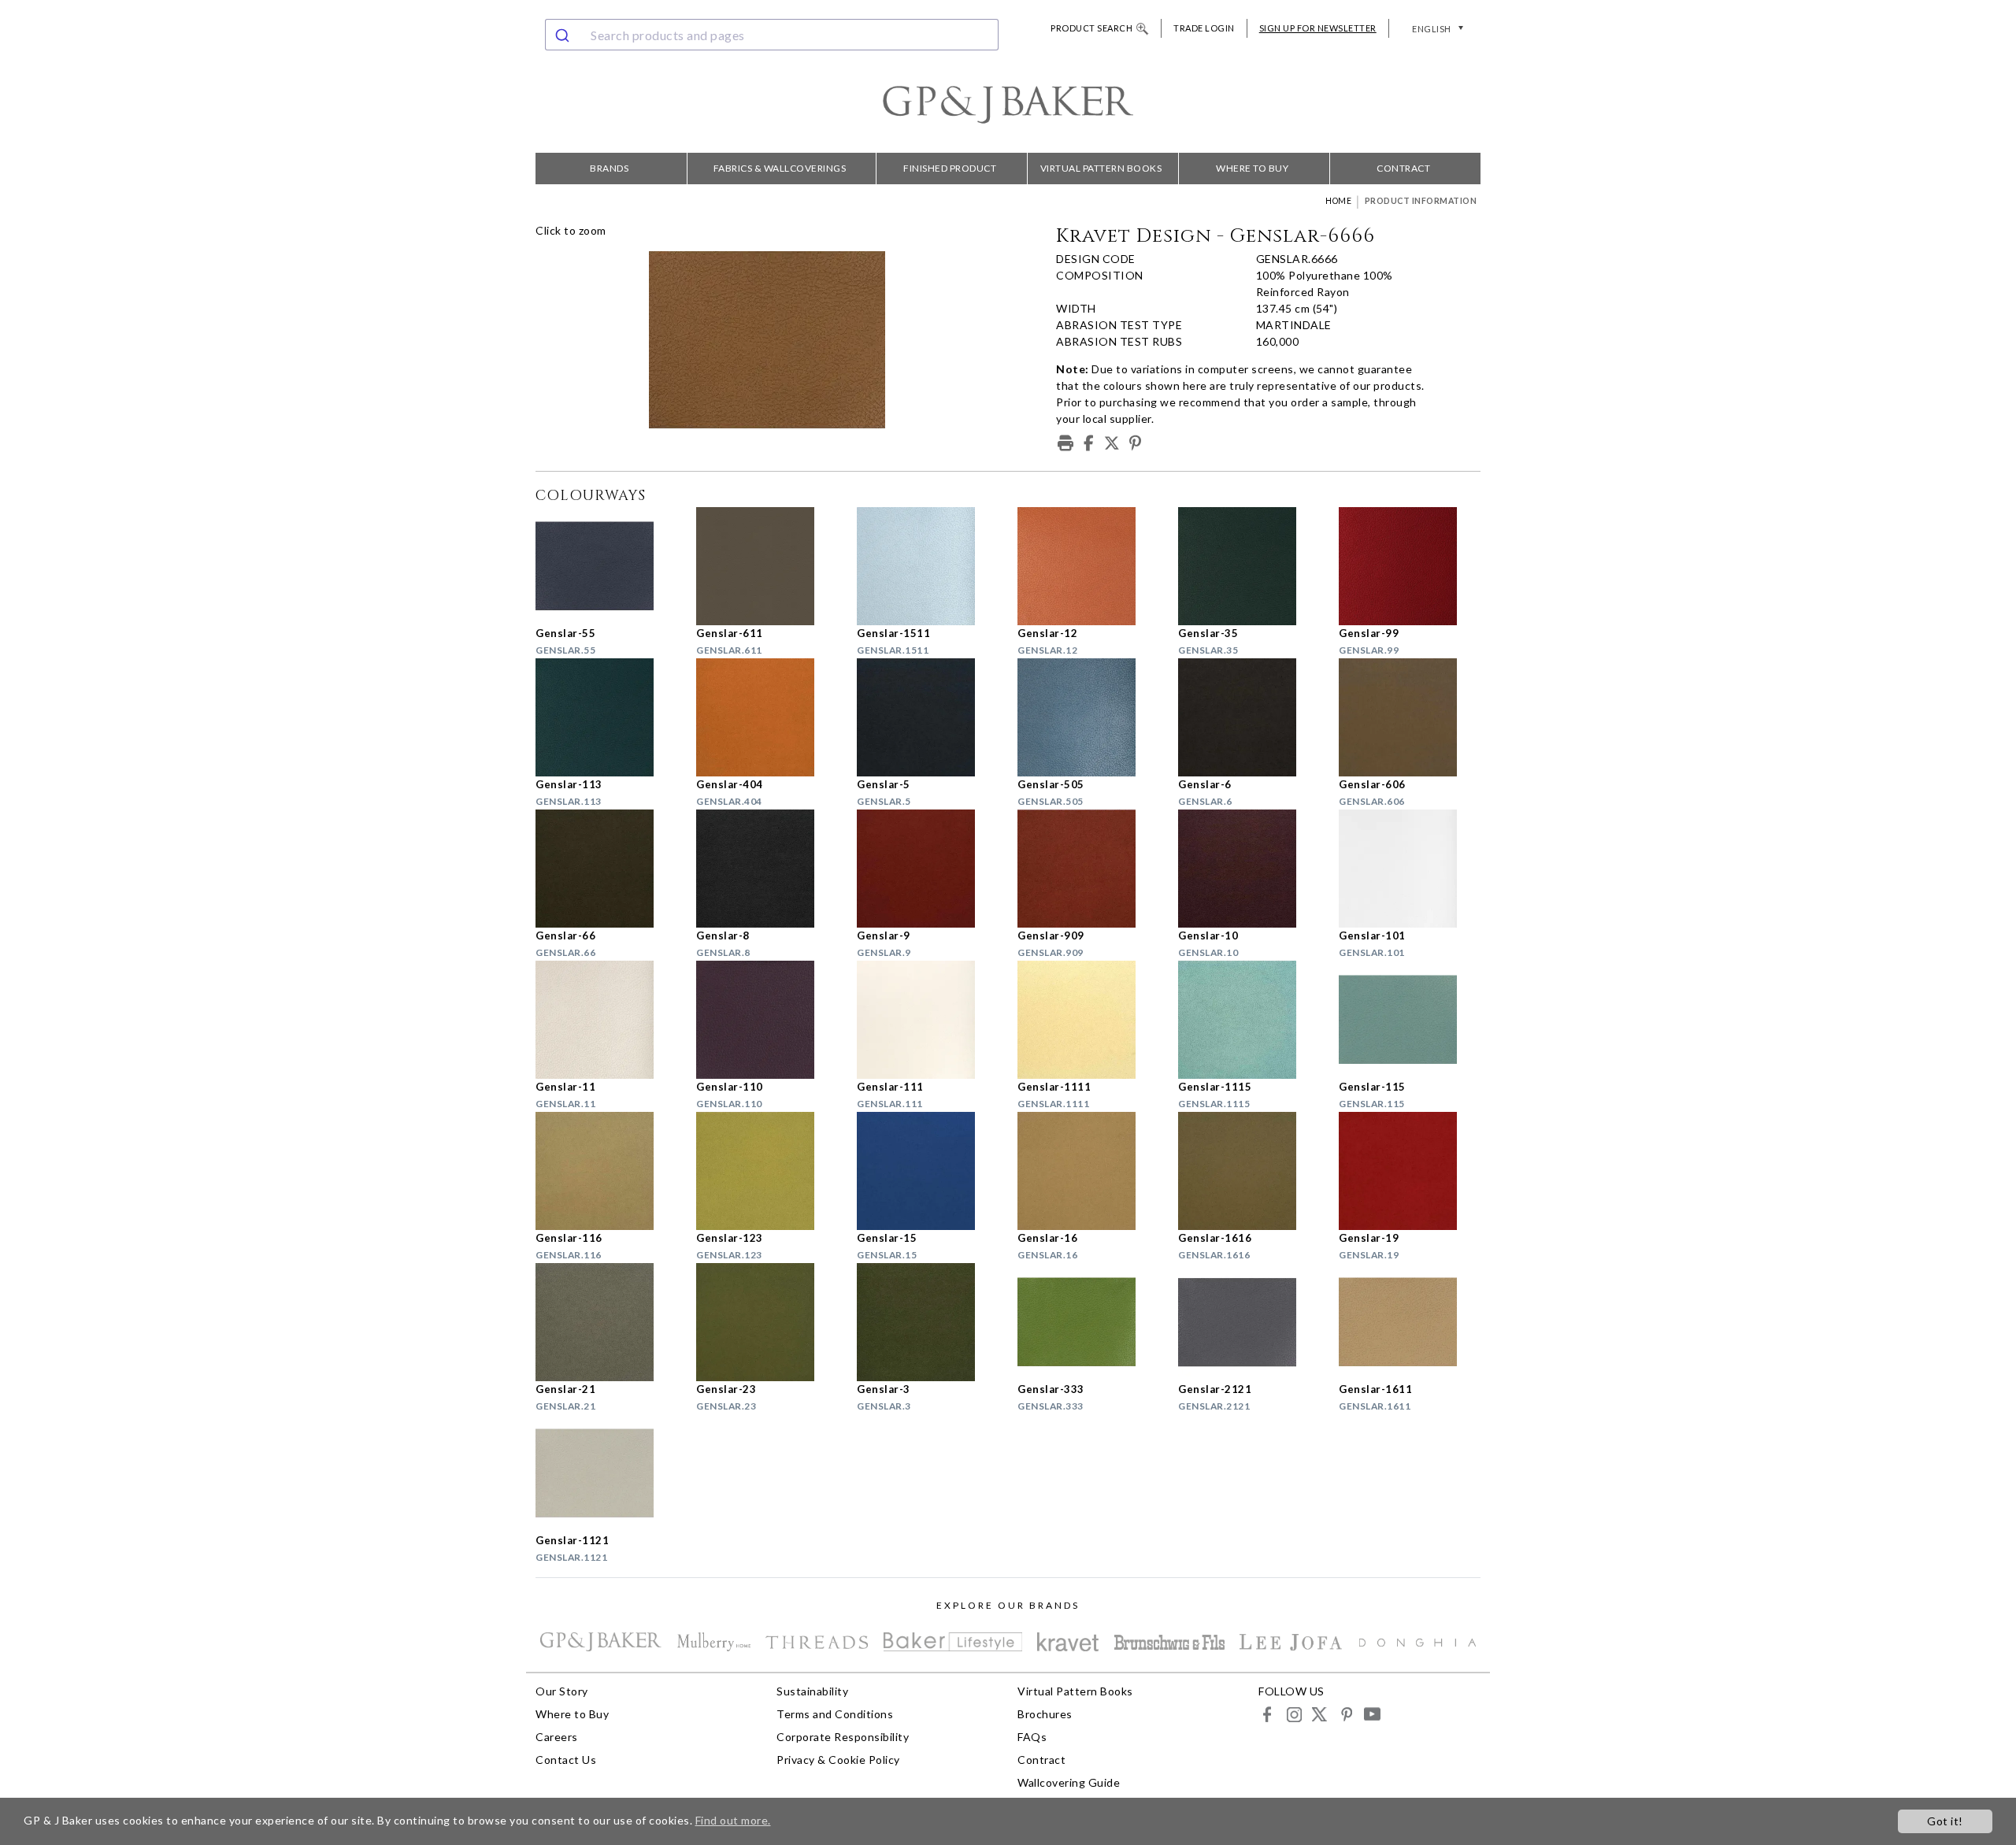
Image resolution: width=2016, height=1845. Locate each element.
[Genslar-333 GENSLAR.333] (1088, 1322)
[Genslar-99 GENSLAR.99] (1410, 566)
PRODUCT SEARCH (1091, 28)
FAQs (1032, 1737)
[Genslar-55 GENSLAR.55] (606, 566)
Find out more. (733, 1820)
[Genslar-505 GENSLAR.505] (1088, 717)
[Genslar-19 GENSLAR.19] (1410, 1171)
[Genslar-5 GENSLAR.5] (928, 717)
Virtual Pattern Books (1101, 168)
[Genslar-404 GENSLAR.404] (767, 717)
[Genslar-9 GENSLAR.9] (928, 869)
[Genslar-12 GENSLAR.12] (1088, 566)
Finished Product (950, 168)
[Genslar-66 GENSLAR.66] (606, 869)
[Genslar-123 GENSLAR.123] (767, 1171)
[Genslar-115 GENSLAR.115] (1410, 1020)
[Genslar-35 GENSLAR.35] (1249, 566)
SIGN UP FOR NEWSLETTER (1318, 28)
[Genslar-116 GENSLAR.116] (606, 1171)
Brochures (1045, 1714)
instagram (1293, 1714)
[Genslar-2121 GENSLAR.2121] (1249, 1322)
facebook (1267, 1714)
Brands (609, 168)
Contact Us (566, 1760)
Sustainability (812, 1691)
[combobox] (772, 35)
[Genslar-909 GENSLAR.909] (1088, 869)
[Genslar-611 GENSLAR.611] (767, 566)
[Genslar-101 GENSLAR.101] (1410, 869)
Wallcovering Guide (1069, 1782)
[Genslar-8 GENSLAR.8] (767, 869)
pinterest (1345, 1714)
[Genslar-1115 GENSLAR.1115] (1249, 1020)
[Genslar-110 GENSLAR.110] (767, 1020)
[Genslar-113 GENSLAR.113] (606, 717)
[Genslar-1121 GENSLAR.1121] (606, 1473)
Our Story (562, 1691)
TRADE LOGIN (1204, 28)
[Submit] (564, 35)
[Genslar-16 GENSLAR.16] (1088, 1171)
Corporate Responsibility (843, 1737)
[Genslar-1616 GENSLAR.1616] (1249, 1171)
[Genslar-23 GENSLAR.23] (767, 1322)
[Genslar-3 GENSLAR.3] (928, 1322)
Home (1338, 201)
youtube (1371, 1714)
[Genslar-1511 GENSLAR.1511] (928, 566)
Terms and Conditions (835, 1714)
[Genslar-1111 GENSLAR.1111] (1088, 1020)
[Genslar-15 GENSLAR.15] (928, 1171)
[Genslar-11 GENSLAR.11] (606, 1020)
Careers (557, 1737)
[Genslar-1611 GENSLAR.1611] (1410, 1322)
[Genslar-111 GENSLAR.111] (928, 1020)
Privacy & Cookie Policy (838, 1760)
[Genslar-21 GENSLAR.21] (606, 1322)
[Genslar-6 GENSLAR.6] (1249, 717)
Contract (1403, 168)
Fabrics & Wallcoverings (780, 168)
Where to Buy (1252, 168)
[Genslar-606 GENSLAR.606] (1410, 717)
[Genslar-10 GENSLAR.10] (1249, 869)
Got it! (1945, 1821)
